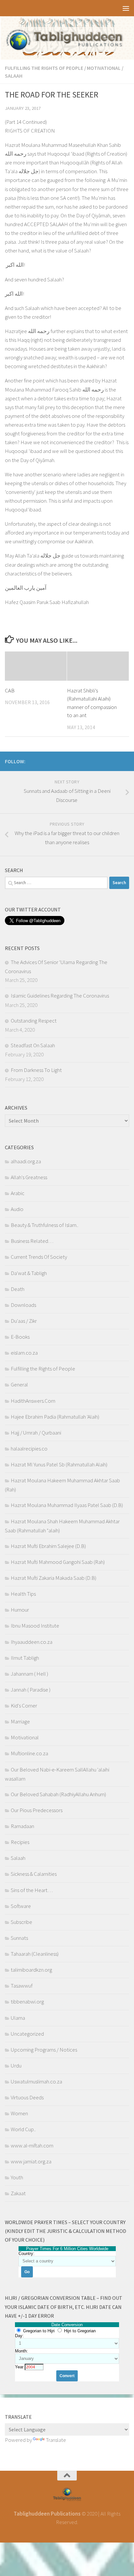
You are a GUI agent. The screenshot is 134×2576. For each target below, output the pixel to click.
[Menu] (126, 8)
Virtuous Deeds (27, 2097)
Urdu (16, 2066)
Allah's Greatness (29, 1177)
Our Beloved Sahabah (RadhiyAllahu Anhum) (58, 1794)
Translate (56, 2440)
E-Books (20, 1337)
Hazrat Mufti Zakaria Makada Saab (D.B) (54, 1578)
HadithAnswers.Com (33, 1401)
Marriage (20, 1721)
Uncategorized (27, 2034)
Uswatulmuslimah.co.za (36, 2081)
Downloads (23, 1305)
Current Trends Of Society (39, 1257)
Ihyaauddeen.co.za (32, 1642)
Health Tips (23, 1594)
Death (18, 1289)
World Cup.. (23, 2129)
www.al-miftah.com (32, 2145)
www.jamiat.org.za (31, 2161)
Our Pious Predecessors (37, 1810)
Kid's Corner (24, 1706)
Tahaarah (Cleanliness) (35, 1954)
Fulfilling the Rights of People (44, 68)
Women (19, 2113)
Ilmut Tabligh (25, 1658)
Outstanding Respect (34, 1021)
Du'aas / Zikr (24, 1321)
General (19, 1385)
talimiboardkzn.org (31, 1970)
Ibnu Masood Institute (35, 1626)
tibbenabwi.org (27, 2002)
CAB (10, 690)
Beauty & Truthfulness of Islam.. (45, 1225)
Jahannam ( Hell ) (29, 1674)
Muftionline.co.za (29, 1753)
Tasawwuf (22, 1986)
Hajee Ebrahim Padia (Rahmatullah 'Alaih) (55, 1417)
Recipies (20, 1842)
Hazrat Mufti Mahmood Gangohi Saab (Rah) (58, 1562)
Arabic (18, 1193)
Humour (20, 1610)
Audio (17, 1209)
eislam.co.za (24, 1353)
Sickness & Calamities (34, 1874)
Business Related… (32, 1241)
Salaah (14, 76)
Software (21, 1906)
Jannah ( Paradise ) (31, 1690)
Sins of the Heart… (32, 1890)
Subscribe (21, 1922)
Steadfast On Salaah (33, 1045)
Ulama (18, 2018)
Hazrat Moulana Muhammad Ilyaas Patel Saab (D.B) (67, 1505)
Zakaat (18, 2193)
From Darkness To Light (36, 1070)
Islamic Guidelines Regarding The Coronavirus (60, 996)
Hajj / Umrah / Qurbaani (36, 1433)
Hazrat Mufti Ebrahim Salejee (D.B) (48, 1546)
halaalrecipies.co (29, 1449)
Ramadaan (22, 1826)
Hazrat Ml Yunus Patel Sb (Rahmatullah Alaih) (59, 1464)
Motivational (104, 68)
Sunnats (19, 1938)
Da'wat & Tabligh (29, 1273)
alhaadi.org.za (26, 1161)
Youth (17, 2177)
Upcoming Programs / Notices (44, 2050)
